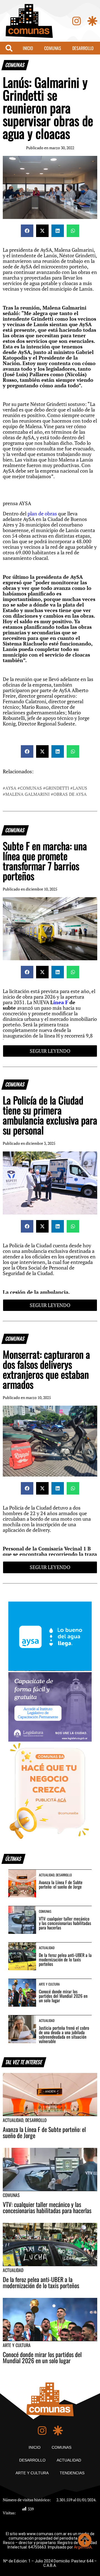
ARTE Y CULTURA (32, 2473)
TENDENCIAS (72, 2473)
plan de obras (43, 514)
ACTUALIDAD (69, 2460)
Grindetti (57, 788)
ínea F (61, 1002)
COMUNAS (53, 48)
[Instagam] (77, 21)
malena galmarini (27, 794)
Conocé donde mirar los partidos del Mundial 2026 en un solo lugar (63, 1996)
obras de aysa (70, 794)
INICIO (28, 48)
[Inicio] (29, 21)
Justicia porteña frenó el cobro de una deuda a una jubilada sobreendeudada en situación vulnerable (64, 2034)
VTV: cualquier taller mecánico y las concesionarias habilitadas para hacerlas (65, 1923)
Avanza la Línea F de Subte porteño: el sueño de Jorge (61, 1884)
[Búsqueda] (9, 48)
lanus (80, 788)
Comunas (31, 788)
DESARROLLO (83, 48)
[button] (27, 231)
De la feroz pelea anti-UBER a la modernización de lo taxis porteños (65, 1959)
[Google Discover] (92, 21)
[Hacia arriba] (85, 2540)
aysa (11, 788)
